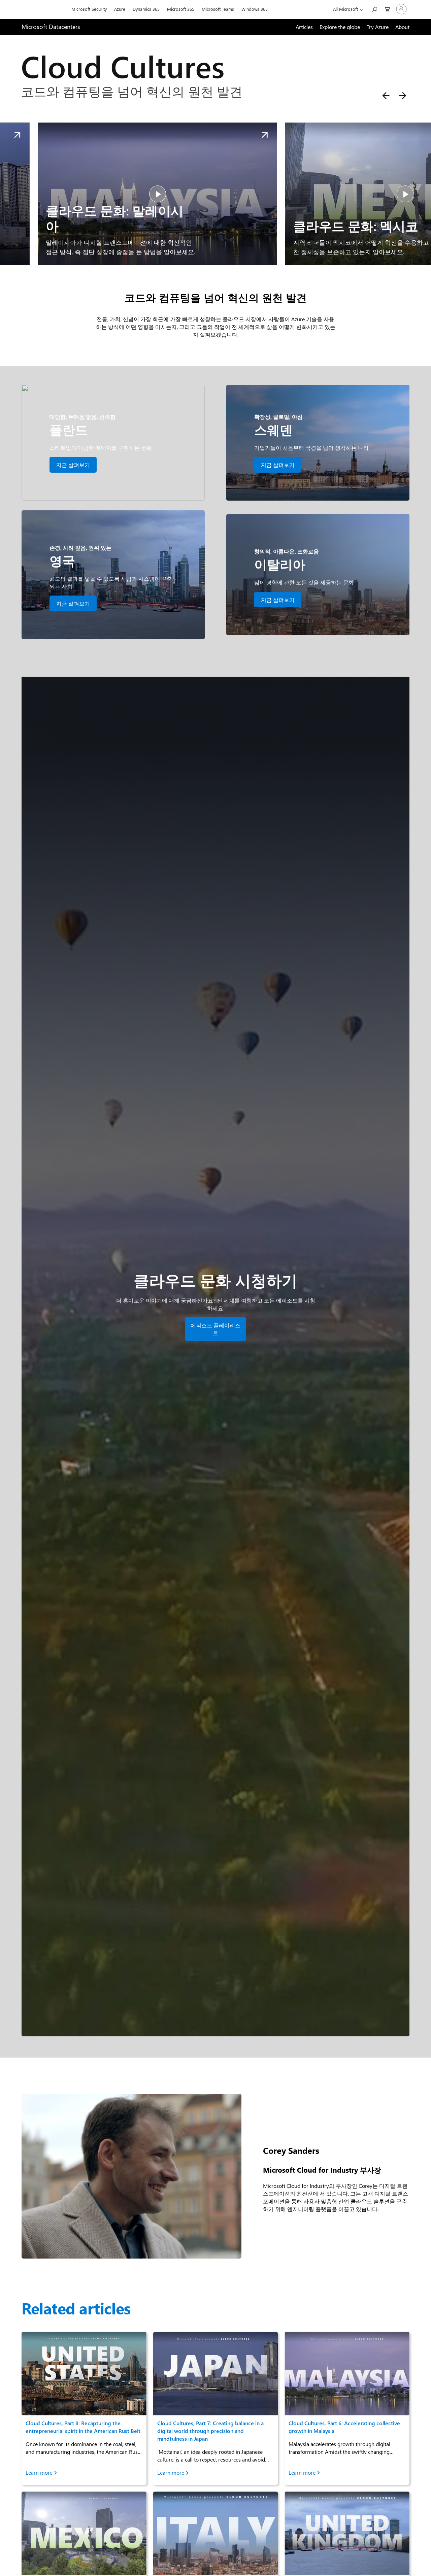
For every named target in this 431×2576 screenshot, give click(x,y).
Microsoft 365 (181, 9)
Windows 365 (255, 9)
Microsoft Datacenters (51, 27)
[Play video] (141, 194)
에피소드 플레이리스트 (215, 1329)
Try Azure (378, 27)
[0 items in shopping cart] (387, 9)
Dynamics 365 (146, 9)
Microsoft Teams (218, 9)
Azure (120, 9)
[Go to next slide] (403, 96)
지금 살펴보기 (73, 465)
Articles (304, 27)
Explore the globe (340, 27)
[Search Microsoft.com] (374, 9)
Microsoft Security (89, 9)
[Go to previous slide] (386, 96)
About (402, 27)
